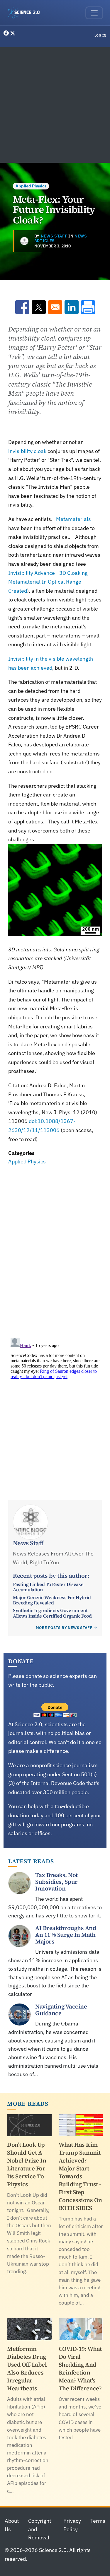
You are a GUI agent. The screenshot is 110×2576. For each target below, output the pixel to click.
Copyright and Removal (40, 2529)
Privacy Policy (72, 2525)
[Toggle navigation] (94, 13)
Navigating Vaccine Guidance (61, 2010)
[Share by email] (55, 307)
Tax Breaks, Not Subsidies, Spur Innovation (56, 1882)
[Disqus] (55, 1248)
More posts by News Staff (64, 1628)
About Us (12, 2525)
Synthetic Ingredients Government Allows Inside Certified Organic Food (52, 1613)
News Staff (54, 236)
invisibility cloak (27, 451)
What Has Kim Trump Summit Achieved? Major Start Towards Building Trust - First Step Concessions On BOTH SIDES (80, 2176)
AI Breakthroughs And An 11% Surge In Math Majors (66, 1935)
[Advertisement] (55, 105)
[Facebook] (7, 33)
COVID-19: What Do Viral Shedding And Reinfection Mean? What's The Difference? (80, 2369)
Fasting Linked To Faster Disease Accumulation (48, 1587)
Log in (100, 35)
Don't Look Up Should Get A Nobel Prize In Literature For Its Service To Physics (27, 2164)
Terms (98, 2521)
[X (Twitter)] (13, 33)
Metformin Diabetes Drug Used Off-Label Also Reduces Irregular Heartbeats (27, 2369)
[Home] (26, 13)
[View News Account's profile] (24, 241)
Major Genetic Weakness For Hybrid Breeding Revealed (52, 1600)
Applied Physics (31, 186)
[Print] (88, 307)
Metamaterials (73, 519)
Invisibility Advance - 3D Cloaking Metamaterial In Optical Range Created (48, 582)
